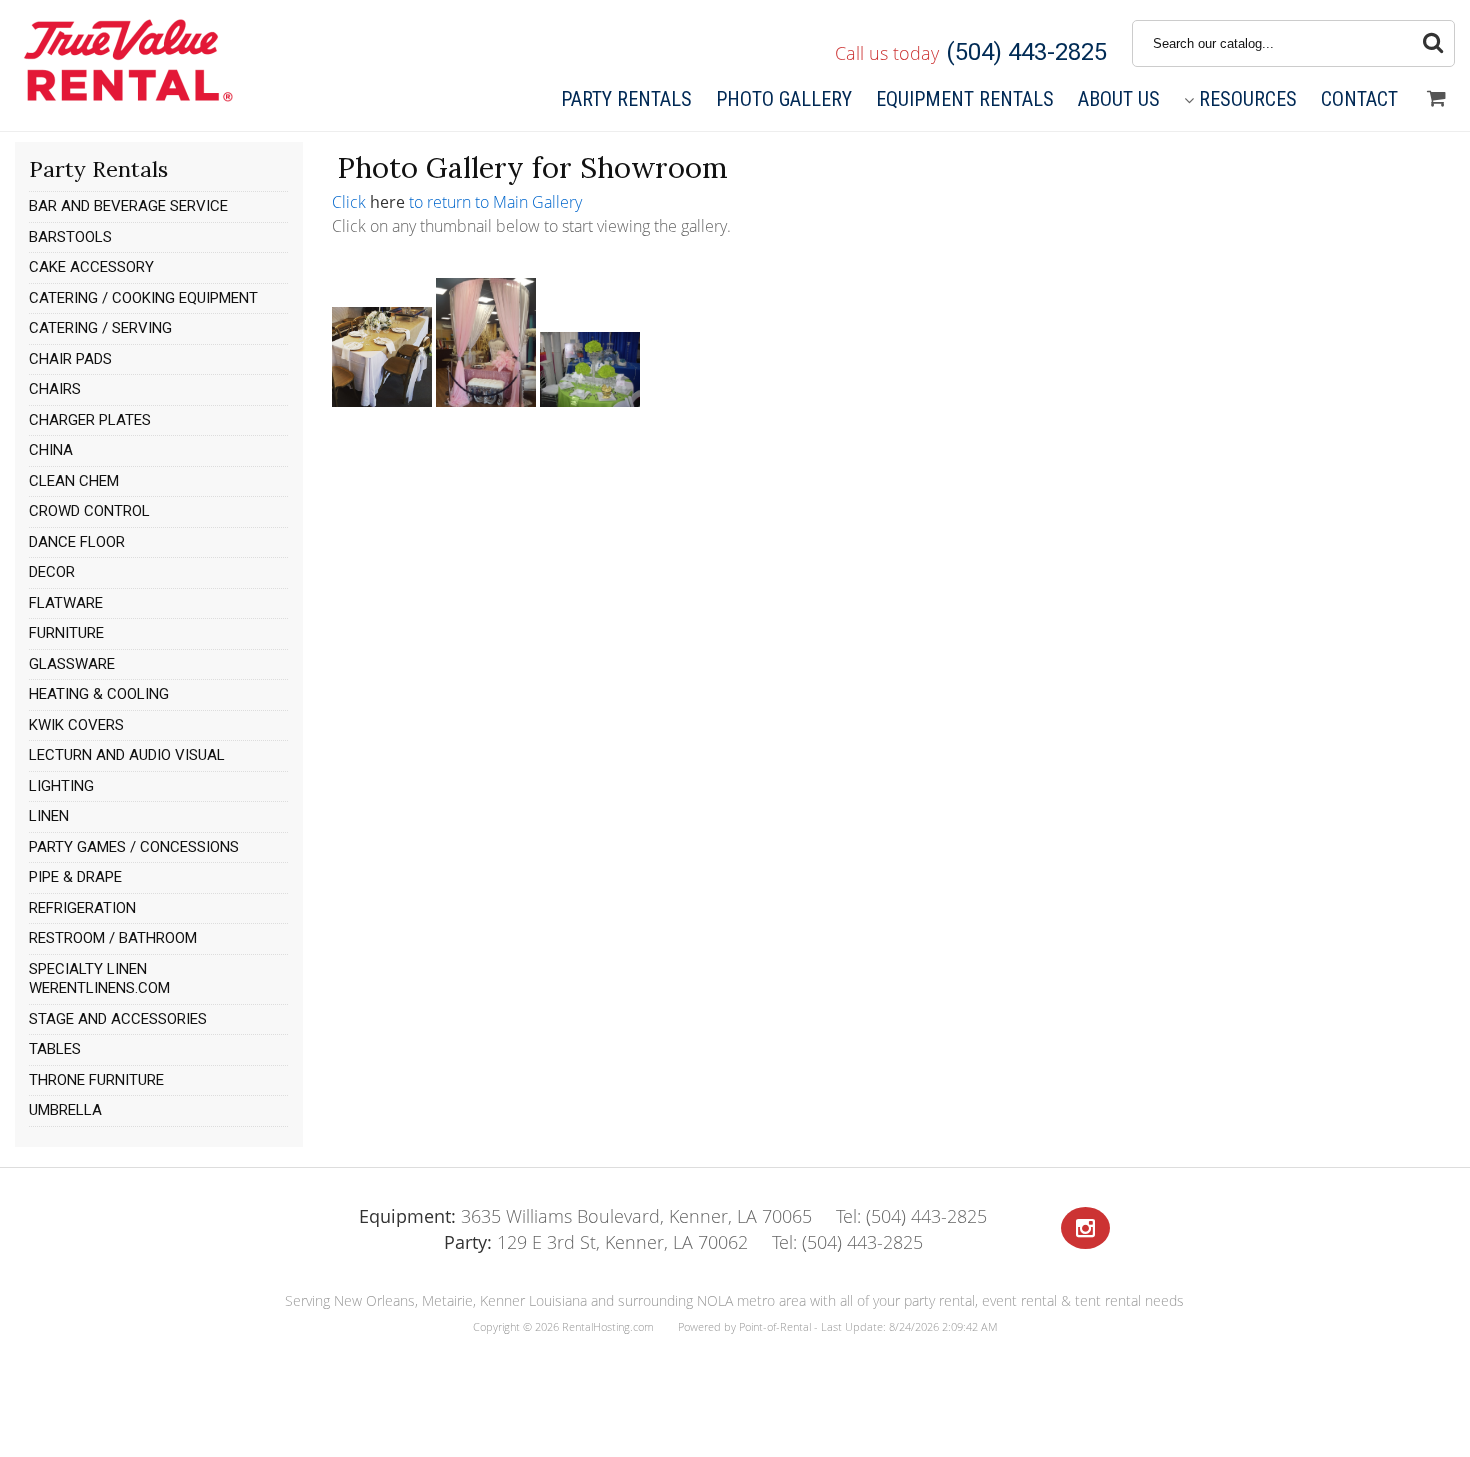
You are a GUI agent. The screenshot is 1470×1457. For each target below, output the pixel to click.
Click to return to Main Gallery (457, 202)
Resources (1248, 99)
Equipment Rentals (965, 99)
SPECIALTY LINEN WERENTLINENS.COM (99, 979)
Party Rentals (626, 99)
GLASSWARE (72, 664)
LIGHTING (61, 786)
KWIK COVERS (76, 725)
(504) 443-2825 (1026, 52)
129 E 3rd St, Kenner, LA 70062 (596, 1242)
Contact (1359, 99)
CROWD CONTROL (89, 511)
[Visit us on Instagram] (1085, 1228)
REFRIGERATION (82, 908)
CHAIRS (55, 389)
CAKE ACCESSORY (91, 267)
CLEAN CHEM (74, 481)
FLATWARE (66, 603)
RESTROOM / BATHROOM (113, 938)
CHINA (51, 450)
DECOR (52, 572)
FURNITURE (66, 633)
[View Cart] (1436, 99)
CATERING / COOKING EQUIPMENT (143, 298)
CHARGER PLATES (90, 420)
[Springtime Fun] (590, 401)
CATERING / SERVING (100, 328)
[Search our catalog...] (1433, 43)
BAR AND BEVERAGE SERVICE (128, 206)
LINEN (49, 816)
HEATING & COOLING (99, 694)
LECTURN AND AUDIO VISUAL (127, 755)
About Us (1119, 99)
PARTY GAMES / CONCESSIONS (134, 847)
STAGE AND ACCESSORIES (118, 1019)
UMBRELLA (65, 1110)
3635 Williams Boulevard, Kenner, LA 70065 (585, 1216)
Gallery (784, 99)
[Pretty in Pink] (486, 401)
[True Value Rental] (126, 99)
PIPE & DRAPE (75, 877)
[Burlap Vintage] (382, 401)
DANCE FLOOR (77, 542)
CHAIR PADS (70, 359)
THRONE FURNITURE (96, 1080)
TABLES (55, 1049)
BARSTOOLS (70, 237)
